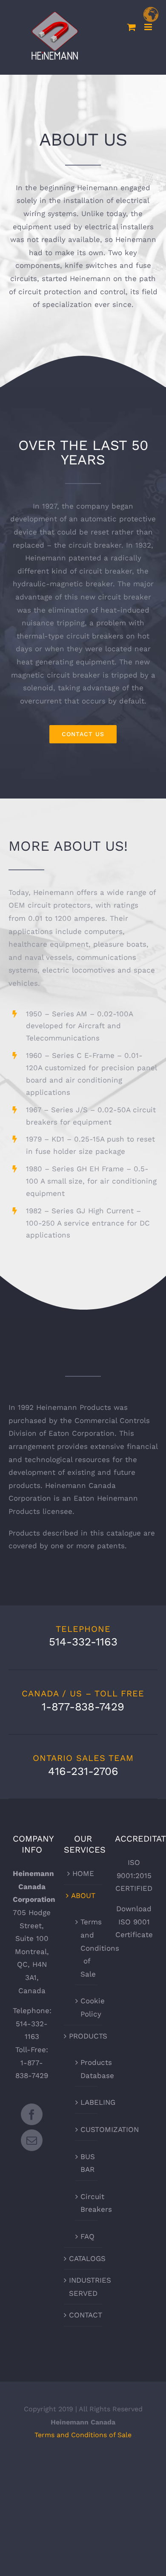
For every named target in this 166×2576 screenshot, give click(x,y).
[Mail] (32, 2140)
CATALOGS (83, 2258)
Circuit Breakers (87, 2203)
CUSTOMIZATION (87, 2129)
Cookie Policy (87, 2007)
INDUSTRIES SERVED (83, 2287)
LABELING (87, 2102)
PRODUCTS (83, 2036)
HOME (83, 1873)
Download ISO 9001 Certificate (134, 1922)
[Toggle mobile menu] (149, 27)
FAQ (87, 2236)
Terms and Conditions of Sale (87, 1948)
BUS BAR (87, 2163)
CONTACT (83, 2315)
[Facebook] (32, 2114)
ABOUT (83, 1895)
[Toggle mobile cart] (132, 27)
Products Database (87, 2069)
